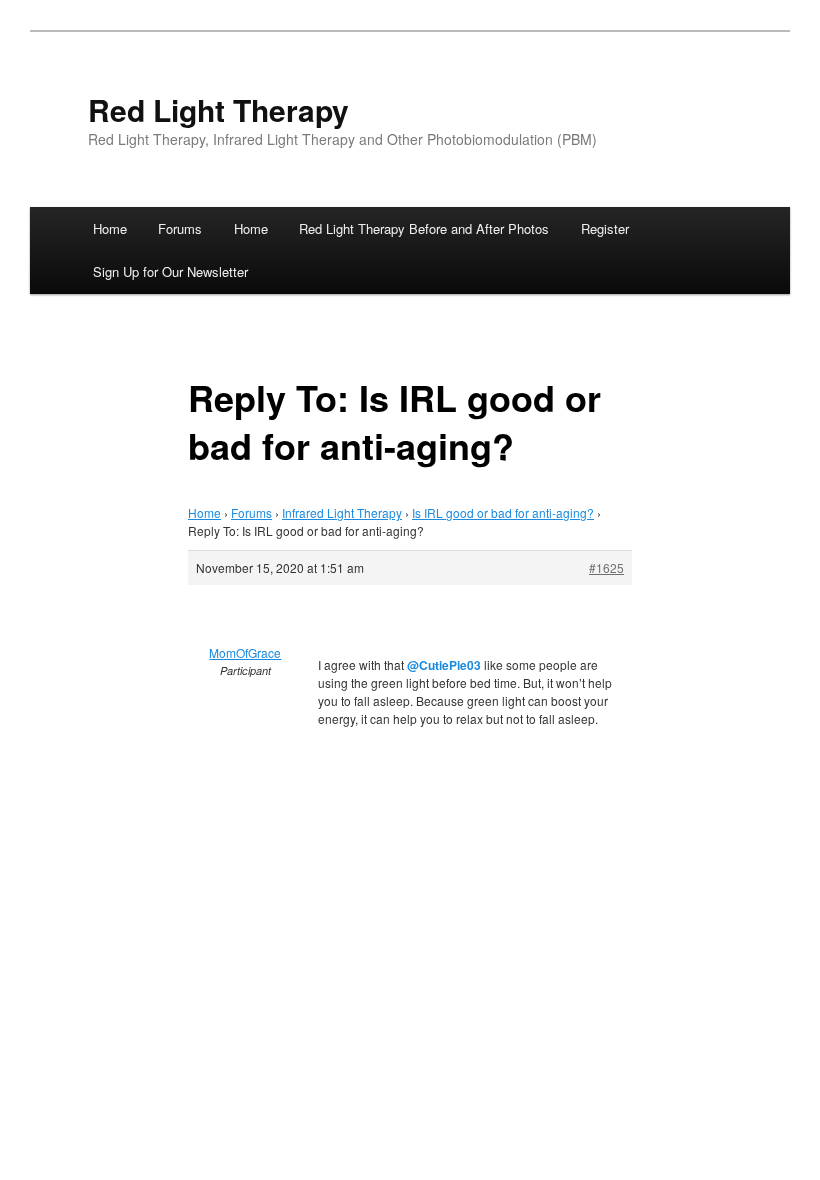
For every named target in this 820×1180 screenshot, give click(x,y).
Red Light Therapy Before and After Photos (424, 228)
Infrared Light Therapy (342, 512)
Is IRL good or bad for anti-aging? (503, 512)
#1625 (606, 567)
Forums (180, 228)
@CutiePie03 (444, 665)
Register (605, 228)
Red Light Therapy (218, 109)
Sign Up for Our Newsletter (170, 271)
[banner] (410, 123)
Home (110, 228)
